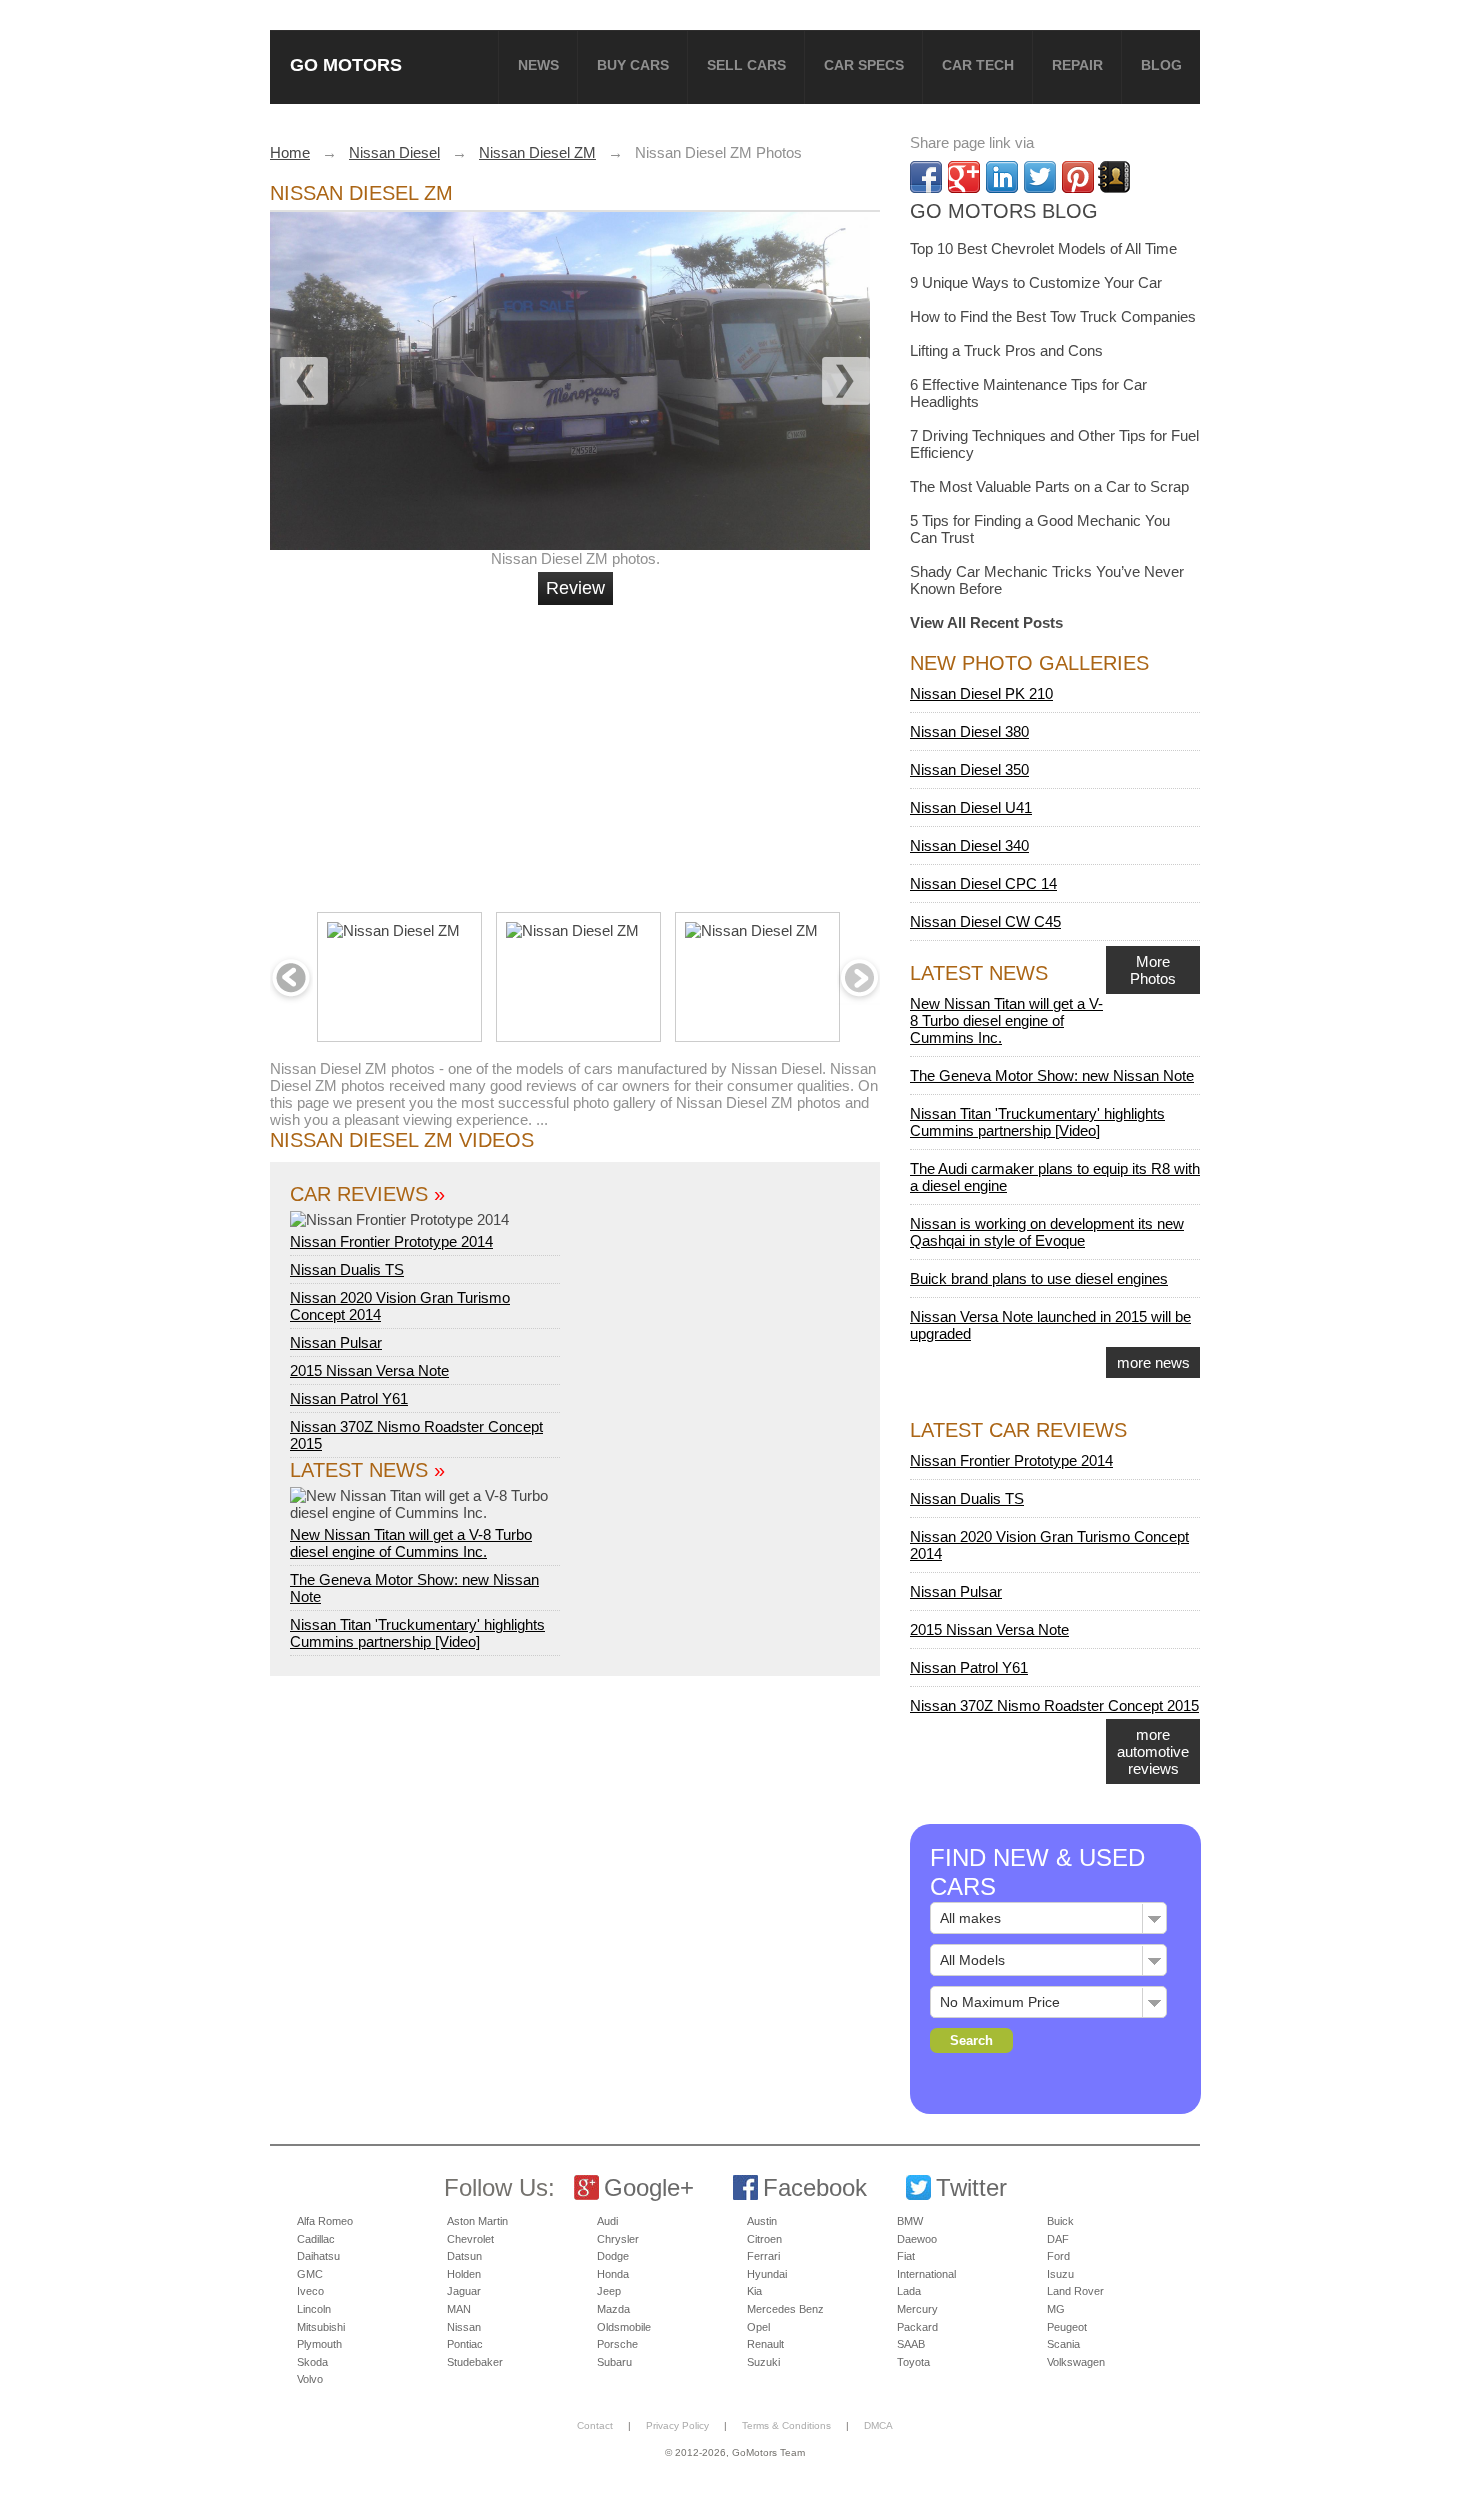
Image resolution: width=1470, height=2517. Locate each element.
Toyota (913, 2362)
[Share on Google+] (964, 177)
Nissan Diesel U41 (971, 807)
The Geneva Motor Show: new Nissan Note (1052, 1075)
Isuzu (1060, 2274)
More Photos (1153, 970)
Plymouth (319, 2344)
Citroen (764, 2239)
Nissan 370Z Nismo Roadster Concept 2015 (1054, 1705)
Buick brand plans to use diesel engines (1039, 1278)
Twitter (971, 2187)
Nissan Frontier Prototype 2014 (391, 1241)
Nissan (464, 2327)
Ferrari (763, 2256)
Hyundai (767, 2274)
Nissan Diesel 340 (969, 845)
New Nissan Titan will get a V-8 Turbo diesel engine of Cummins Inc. (411, 1543)
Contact (595, 2425)
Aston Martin (477, 2221)
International (926, 2274)
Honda (613, 2274)
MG (1056, 2309)
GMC (310, 2274)
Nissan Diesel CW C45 (985, 921)
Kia (754, 2291)
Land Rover (1075, 2291)
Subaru (614, 2362)
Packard (917, 2327)
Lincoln (314, 2309)
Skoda (312, 2362)
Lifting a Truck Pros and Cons (1006, 350)
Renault (765, 2344)
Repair (1077, 65)
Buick (1060, 2221)
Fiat (906, 2256)
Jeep (609, 2291)
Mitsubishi (321, 2327)
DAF (1058, 2239)
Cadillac (316, 2239)
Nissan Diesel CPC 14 (983, 883)
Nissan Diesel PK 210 (981, 693)
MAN (459, 2309)
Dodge (613, 2256)
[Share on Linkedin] (1002, 177)
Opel (758, 2327)
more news (1153, 1362)
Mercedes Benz (785, 2309)
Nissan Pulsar (336, 1342)
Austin (762, 2221)
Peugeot (1067, 2327)
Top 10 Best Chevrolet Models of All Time (1043, 248)
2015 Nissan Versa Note (369, 1370)
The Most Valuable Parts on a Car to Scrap (1049, 486)
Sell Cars (746, 65)
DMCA (878, 2425)
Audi (607, 2221)
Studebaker (475, 2362)
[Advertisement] (578, 750)
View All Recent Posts (986, 622)
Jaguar (464, 2291)
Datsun (464, 2256)
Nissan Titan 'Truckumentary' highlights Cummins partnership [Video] (417, 1633)
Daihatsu (318, 2256)
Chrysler (618, 2239)
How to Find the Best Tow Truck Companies (1053, 316)
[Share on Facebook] (926, 177)
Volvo (310, 2379)
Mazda (613, 2309)
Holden (464, 2274)
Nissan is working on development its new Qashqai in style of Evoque (1047, 1232)
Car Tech (978, 65)
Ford (1058, 2256)
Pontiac (465, 2344)
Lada (909, 2291)
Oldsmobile (624, 2327)
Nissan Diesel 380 (969, 731)
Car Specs (864, 65)
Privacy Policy (677, 2425)
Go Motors (346, 64)
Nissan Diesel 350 (969, 769)
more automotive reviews (1153, 1751)
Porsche (617, 2344)
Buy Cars (633, 65)
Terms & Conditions (786, 2425)
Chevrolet (470, 2239)
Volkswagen (1076, 2362)
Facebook (815, 2187)
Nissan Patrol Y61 (349, 1398)
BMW (910, 2221)
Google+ (649, 2187)
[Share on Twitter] (1040, 177)
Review (575, 588)
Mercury (917, 2309)
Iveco (310, 2291)
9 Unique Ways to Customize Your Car (1036, 282)
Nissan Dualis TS (347, 1269)
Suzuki (763, 2362)
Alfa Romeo (325, 2221)
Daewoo (917, 2239)
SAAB (911, 2344)
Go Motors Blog (1004, 211)
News (538, 65)
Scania (1063, 2344)
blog (1161, 65)
